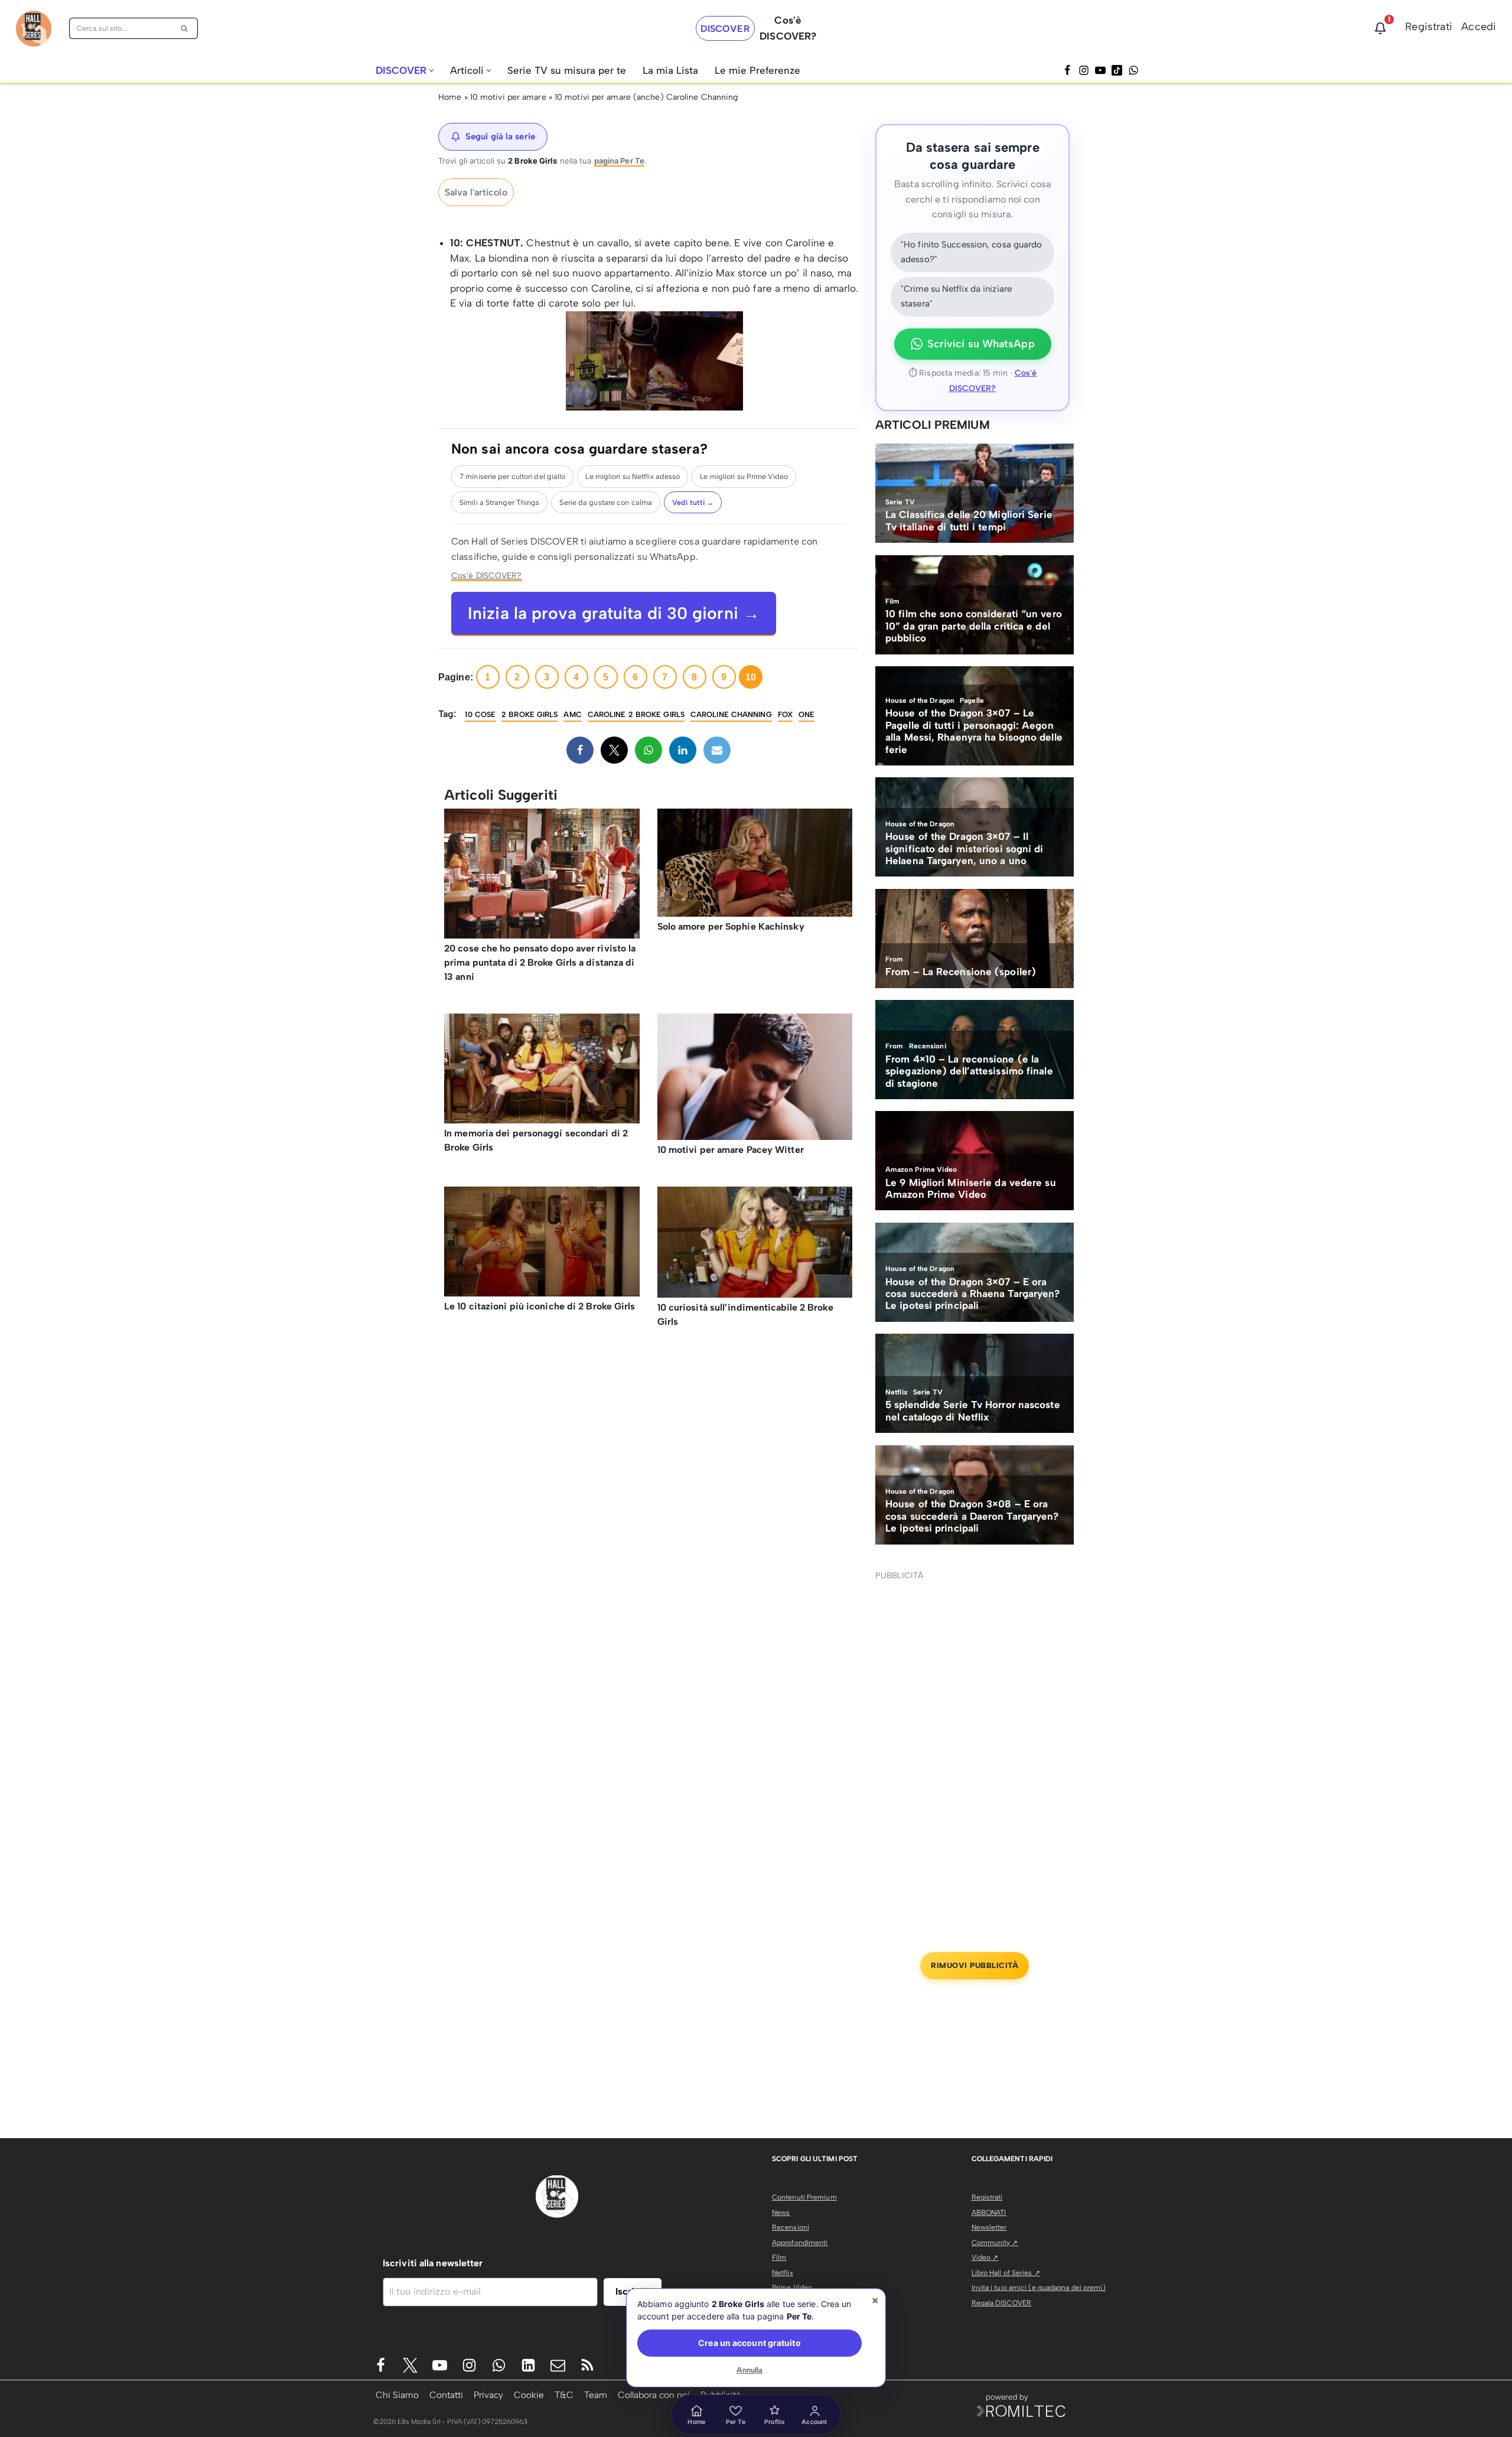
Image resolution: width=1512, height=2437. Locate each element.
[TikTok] (1117, 70)
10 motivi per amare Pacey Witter (731, 1150)
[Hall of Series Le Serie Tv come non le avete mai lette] (34, 29)
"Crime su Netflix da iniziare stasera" (956, 297)
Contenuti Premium (804, 2197)
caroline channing (731, 714)
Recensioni (791, 2227)
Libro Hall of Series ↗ (1006, 2273)
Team (596, 2395)
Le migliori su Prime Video (744, 476)
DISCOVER (725, 29)
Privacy (488, 2395)
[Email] (717, 750)
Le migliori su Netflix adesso (633, 476)
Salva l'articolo (476, 192)
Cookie (529, 2395)
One (806, 714)
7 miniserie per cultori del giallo (512, 476)
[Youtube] (440, 2365)
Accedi (1479, 27)
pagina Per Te (619, 161)
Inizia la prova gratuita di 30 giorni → (614, 613)
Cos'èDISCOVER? (788, 28)
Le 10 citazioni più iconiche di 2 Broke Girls (540, 1306)
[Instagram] (1084, 70)
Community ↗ (995, 2243)
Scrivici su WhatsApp (981, 344)
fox (785, 714)
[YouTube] (1100, 70)
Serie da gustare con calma (606, 502)
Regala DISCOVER (1002, 2303)
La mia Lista (670, 70)
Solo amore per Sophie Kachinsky (731, 926)
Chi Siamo (397, 2395)
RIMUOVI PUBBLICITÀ (975, 1965)
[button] (431, 71)
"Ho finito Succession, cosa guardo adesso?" (971, 252)
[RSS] (587, 2365)
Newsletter (989, 2227)
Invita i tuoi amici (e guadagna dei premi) (1039, 2288)
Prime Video (792, 2288)
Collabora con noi (654, 2395)
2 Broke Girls (529, 714)
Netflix (783, 2273)
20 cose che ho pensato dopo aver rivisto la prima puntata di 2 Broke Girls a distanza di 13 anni (540, 962)
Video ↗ (985, 2257)
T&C (564, 2395)
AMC (572, 714)
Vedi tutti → (693, 502)
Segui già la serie (500, 136)
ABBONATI (989, 2213)
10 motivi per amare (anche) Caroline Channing (646, 97)
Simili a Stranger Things (499, 502)
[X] (614, 750)
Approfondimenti (800, 2243)
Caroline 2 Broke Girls (636, 714)
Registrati (1429, 27)
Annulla (750, 2370)
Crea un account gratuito (749, 2343)
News (781, 2213)
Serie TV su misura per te (567, 70)
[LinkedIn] (683, 750)
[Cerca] (185, 28)
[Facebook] (1067, 70)
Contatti (446, 2395)
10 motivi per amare (508, 97)
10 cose (480, 714)
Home (450, 97)
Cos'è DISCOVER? (487, 575)
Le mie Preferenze (757, 70)
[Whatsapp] (1133, 70)
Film (779, 2257)
